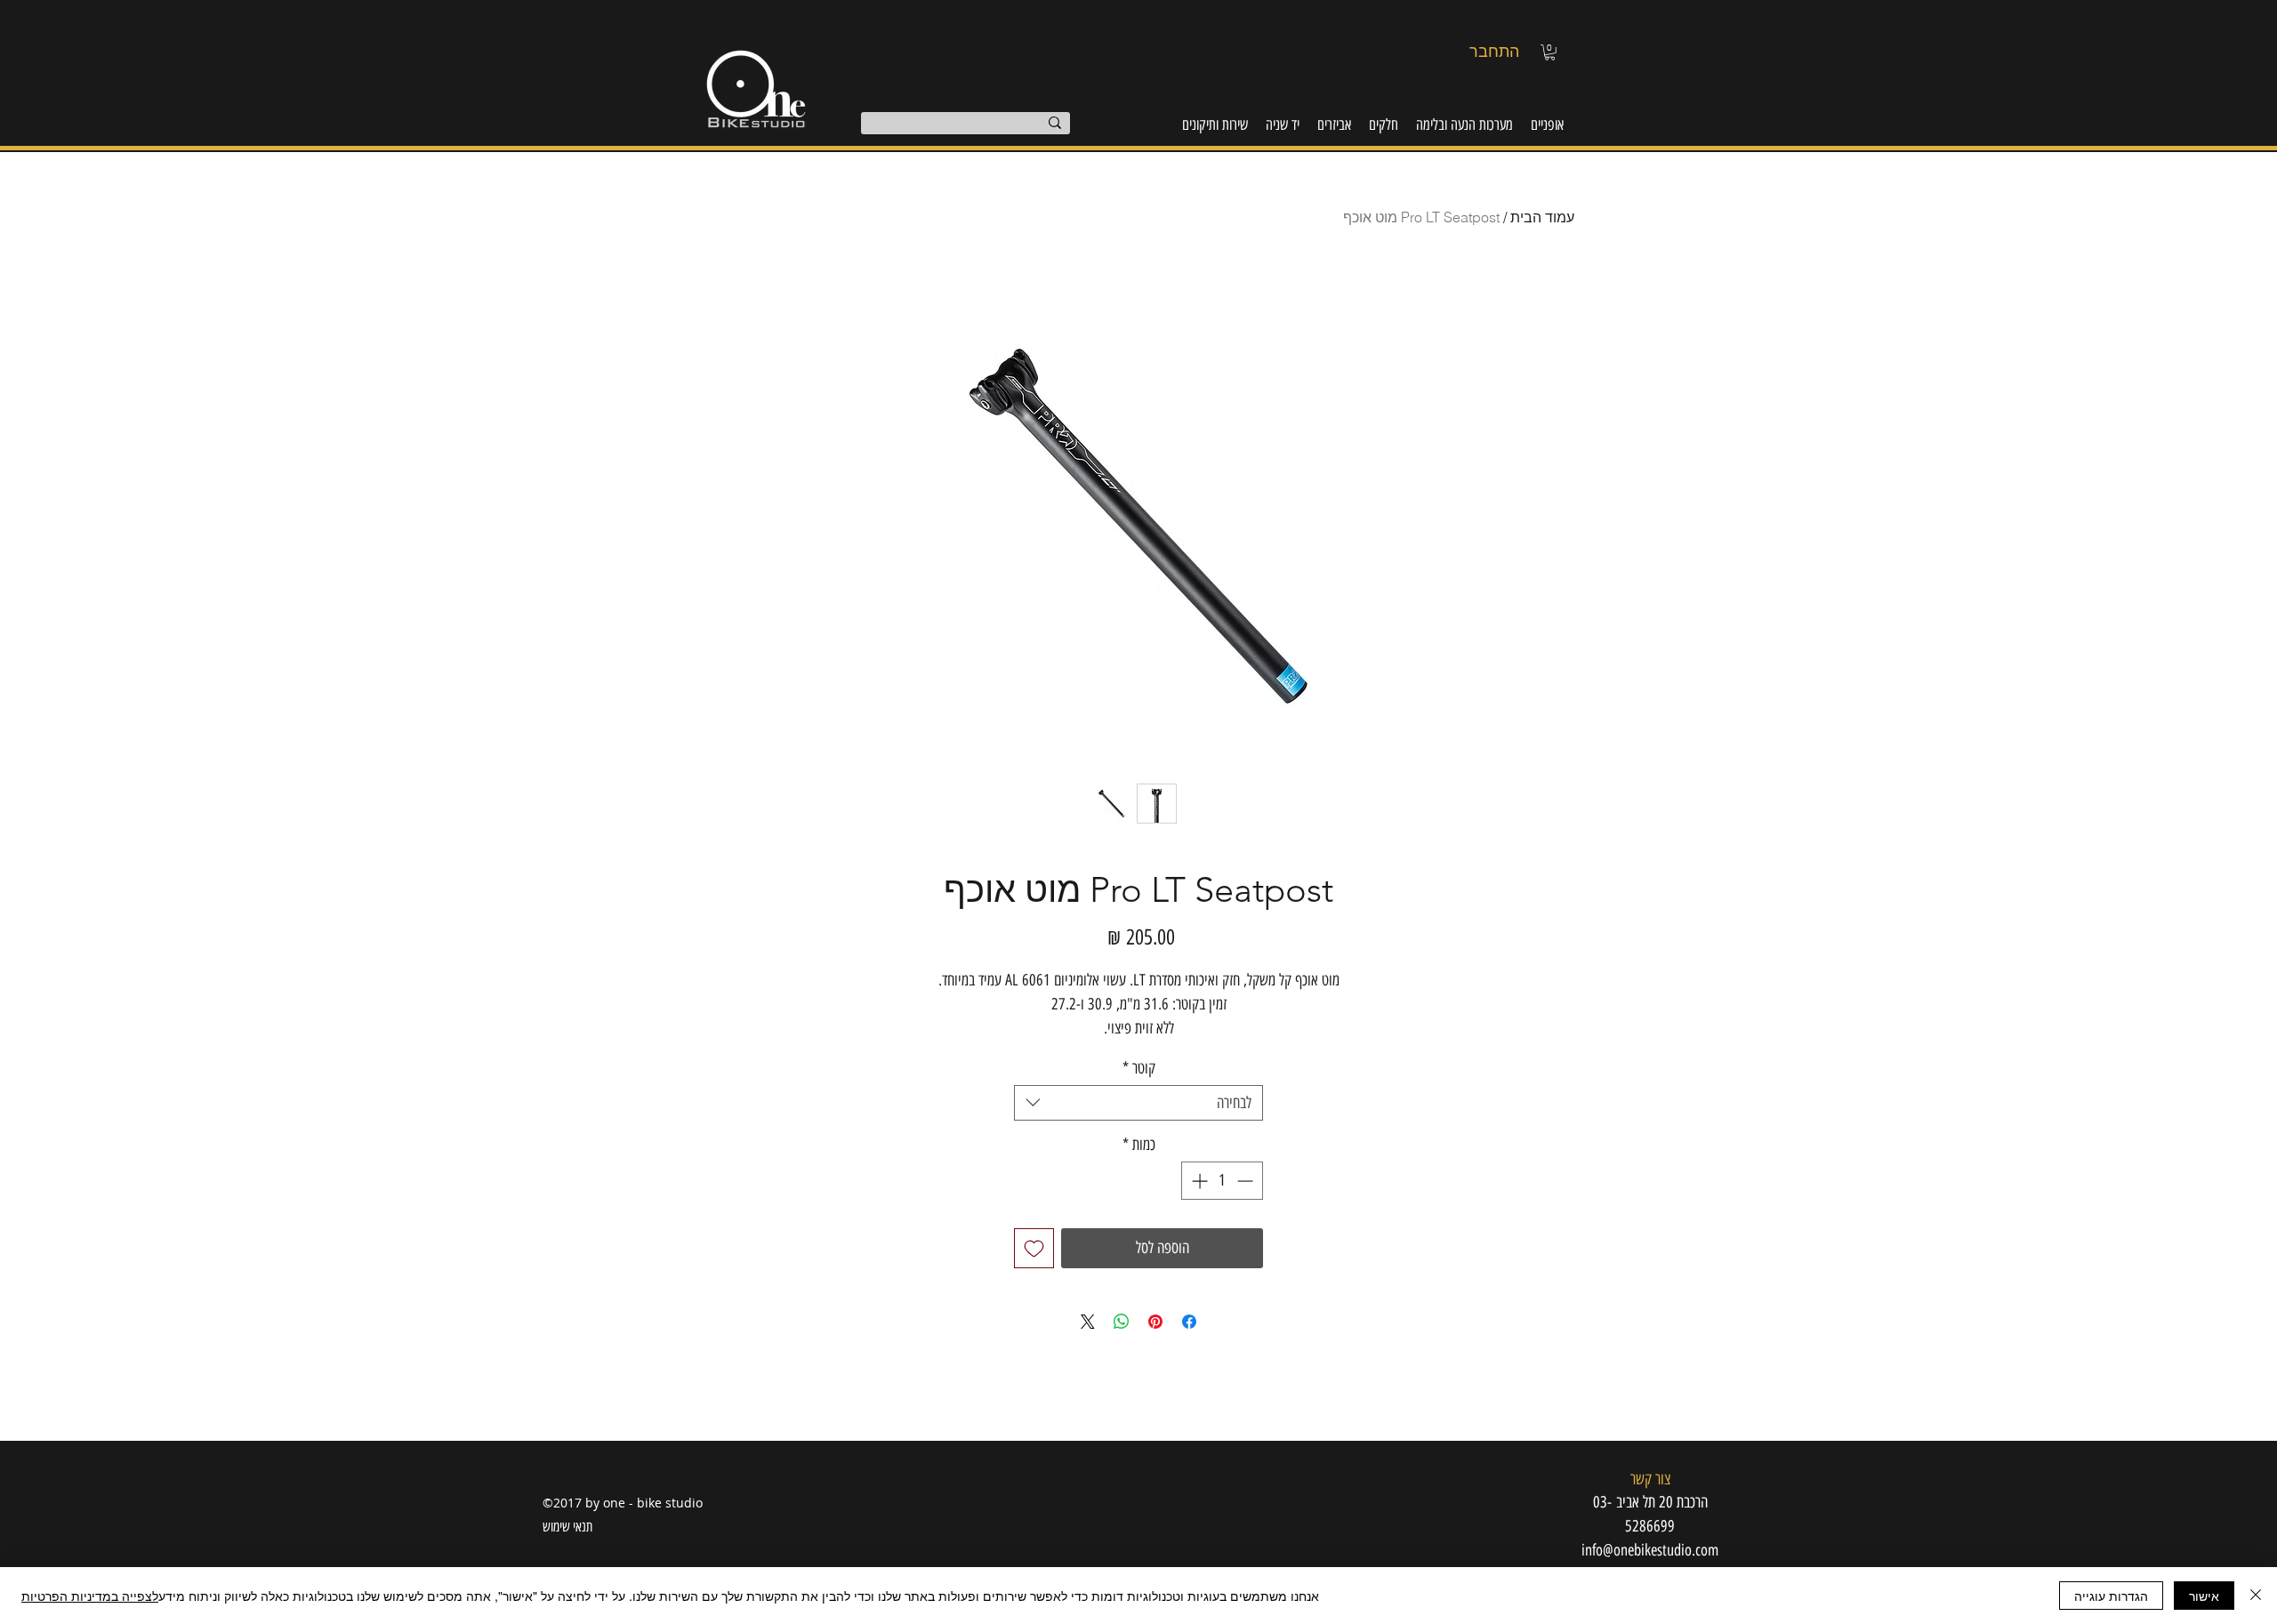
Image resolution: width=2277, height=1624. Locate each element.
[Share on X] (1088, 1322)
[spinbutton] (1222, 1181)
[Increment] (1198, 1181)
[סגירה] (2256, 1596)
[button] (1550, 52)
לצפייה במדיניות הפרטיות (90, 1596)
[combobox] (1138, 1103)
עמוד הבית (1542, 217)
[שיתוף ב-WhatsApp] (1122, 1322)
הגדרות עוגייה (2111, 1596)
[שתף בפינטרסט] (1155, 1322)
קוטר (1139, 1068)
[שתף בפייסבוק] (1189, 1322)
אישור (2204, 1596)
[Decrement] (1247, 1181)
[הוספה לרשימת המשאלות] (1034, 1248)
